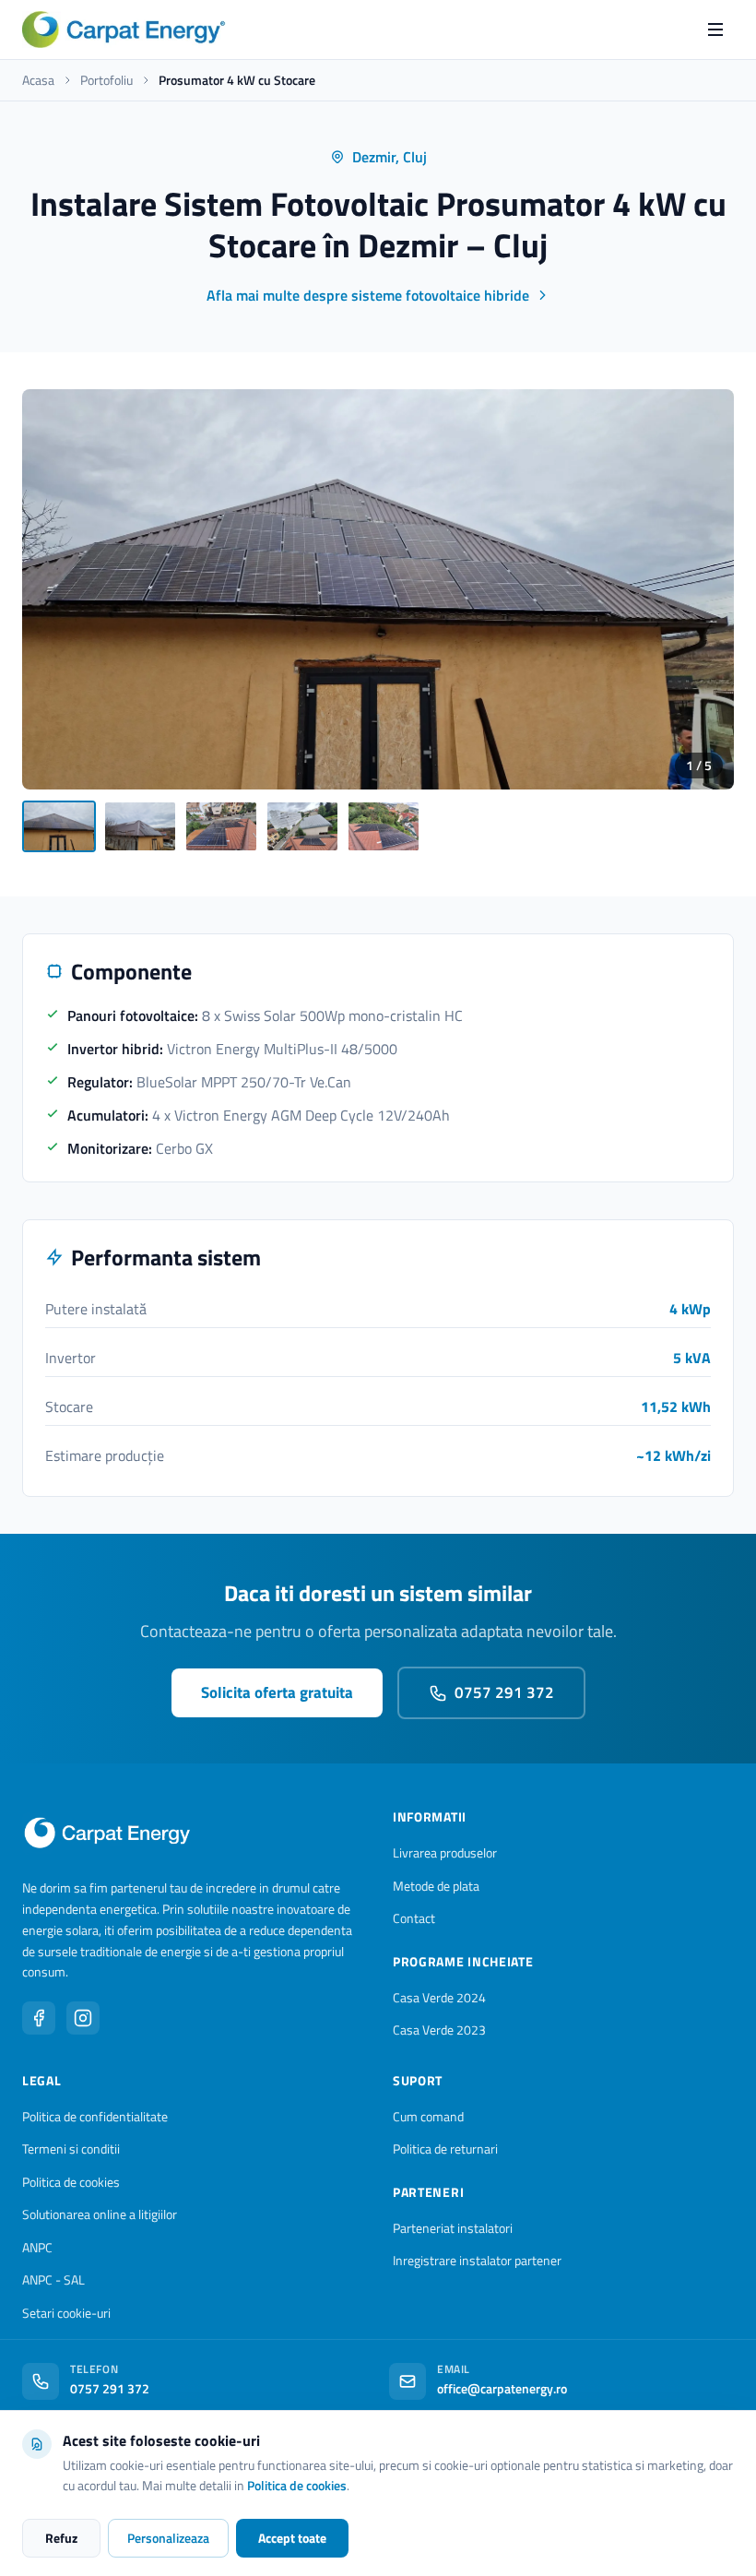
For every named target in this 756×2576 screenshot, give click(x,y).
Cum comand (428, 2116)
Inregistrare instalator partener (477, 2260)
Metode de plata (436, 1886)
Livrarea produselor (445, 1852)
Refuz (61, 2538)
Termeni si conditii (71, 2149)
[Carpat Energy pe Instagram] (83, 2018)
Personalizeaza (168, 2538)
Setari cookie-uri (66, 2313)
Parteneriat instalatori (453, 2228)
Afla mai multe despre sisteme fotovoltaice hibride (368, 295)
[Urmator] (704, 589)
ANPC (37, 2247)
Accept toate (292, 2538)
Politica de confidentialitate (95, 2116)
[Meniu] (715, 30)
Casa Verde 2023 (439, 2030)
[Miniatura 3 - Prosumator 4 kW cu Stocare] (221, 826)
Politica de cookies (71, 2182)
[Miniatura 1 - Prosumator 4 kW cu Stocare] (59, 826)
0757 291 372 (504, 1692)
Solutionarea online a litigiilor (100, 2214)
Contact (414, 1918)
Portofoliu (106, 80)
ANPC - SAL (53, 2279)
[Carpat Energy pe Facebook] (39, 2018)
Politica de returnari (445, 2149)
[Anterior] (52, 589)
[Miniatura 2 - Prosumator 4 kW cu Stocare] (140, 826)
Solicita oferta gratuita (277, 1692)
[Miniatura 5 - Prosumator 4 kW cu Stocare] (384, 826)
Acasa (38, 80)
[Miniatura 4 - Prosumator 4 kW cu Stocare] (302, 826)
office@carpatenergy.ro (502, 2388)
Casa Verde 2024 (439, 1997)
